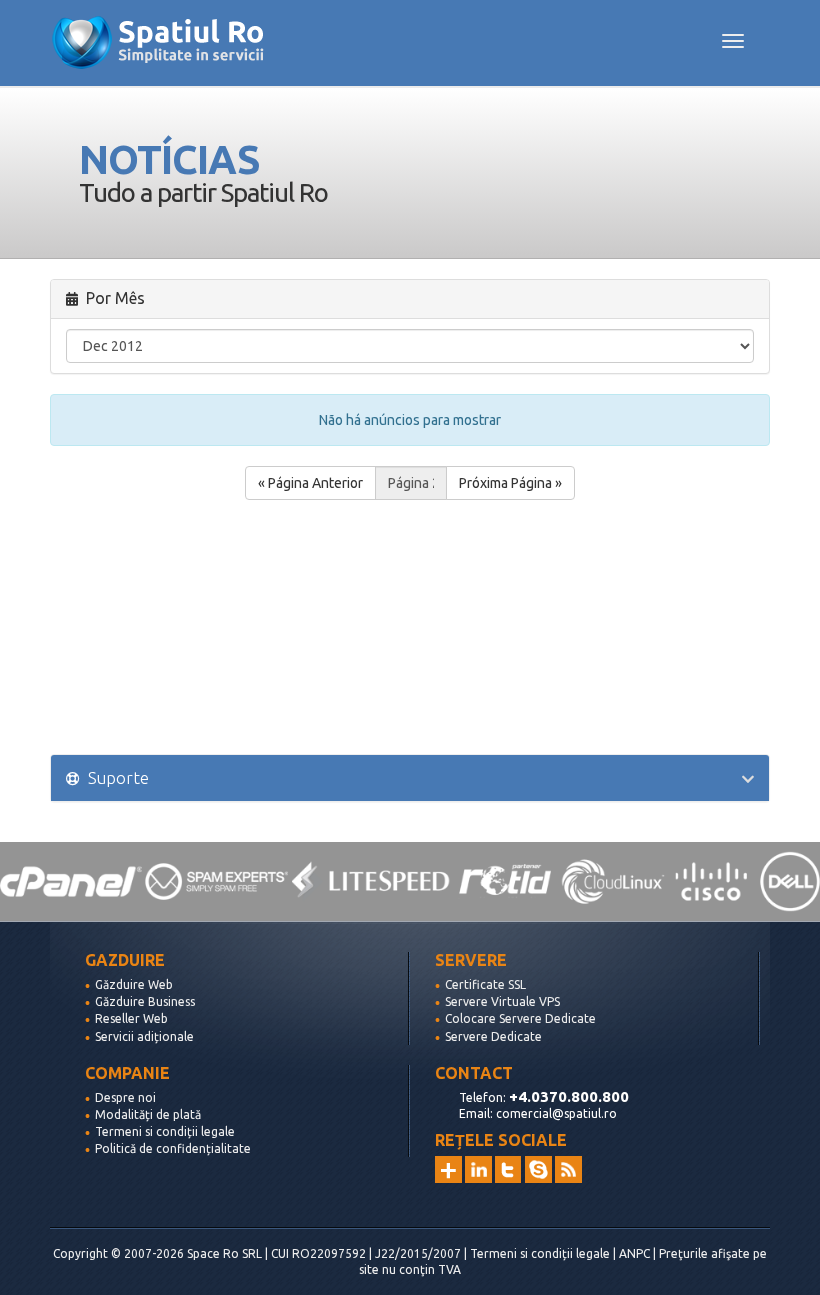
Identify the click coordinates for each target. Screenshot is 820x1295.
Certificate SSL (485, 984)
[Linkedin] (478, 1169)
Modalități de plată (148, 1114)
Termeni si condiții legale (165, 1131)
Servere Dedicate (493, 1036)
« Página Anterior (310, 483)
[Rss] (568, 1169)
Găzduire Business (145, 1001)
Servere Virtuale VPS (502, 1001)
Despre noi (125, 1097)
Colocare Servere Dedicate (520, 1018)
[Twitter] (508, 1169)
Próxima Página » (510, 483)
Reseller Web (131, 1018)
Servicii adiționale (144, 1036)
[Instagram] (448, 1169)
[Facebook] (538, 1169)
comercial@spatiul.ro (556, 1113)
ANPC (634, 1253)
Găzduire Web (134, 984)
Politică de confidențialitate (173, 1148)
